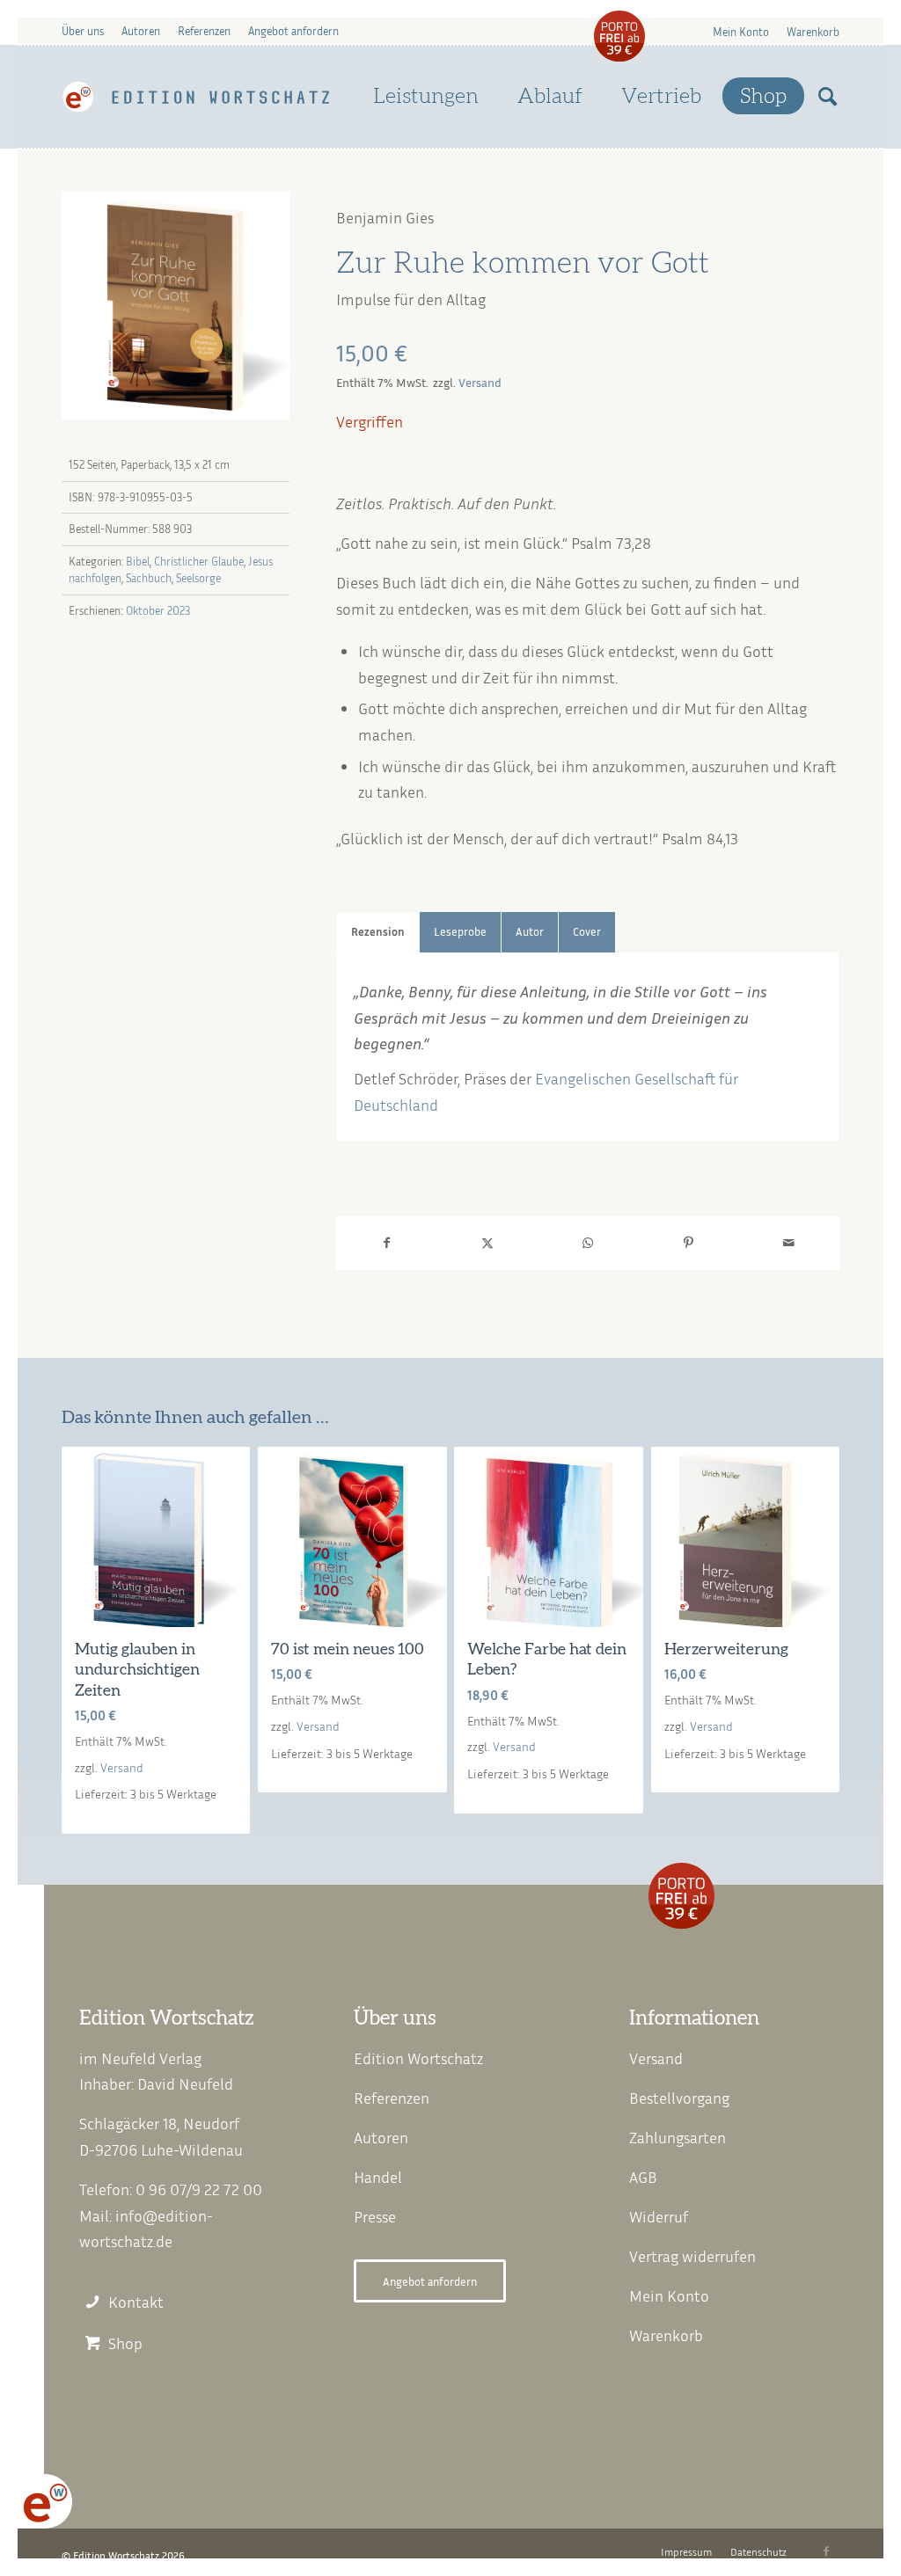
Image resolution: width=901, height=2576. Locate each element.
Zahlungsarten (678, 2137)
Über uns (83, 31)
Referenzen (204, 31)
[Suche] (828, 97)
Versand (480, 382)
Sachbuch (149, 578)
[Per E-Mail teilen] (789, 1243)
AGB (643, 2177)
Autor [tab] (530, 932)
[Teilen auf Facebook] (386, 1243)
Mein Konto (741, 32)
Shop (125, 2343)
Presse (375, 2216)
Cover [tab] (587, 932)
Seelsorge (198, 578)
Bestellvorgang (679, 2098)
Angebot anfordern (293, 31)
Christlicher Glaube (199, 561)
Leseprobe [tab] (460, 932)
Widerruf (659, 2216)
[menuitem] (741, 31)
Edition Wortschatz (418, 2058)
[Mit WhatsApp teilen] (588, 1243)
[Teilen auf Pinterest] (688, 1243)
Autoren (141, 31)
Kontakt (136, 2302)
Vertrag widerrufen (692, 2256)
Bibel (138, 561)
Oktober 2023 (158, 610)
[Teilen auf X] (487, 1243)
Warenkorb (813, 32)
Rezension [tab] (378, 932)
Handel (378, 2177)
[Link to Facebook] (826, 2551)
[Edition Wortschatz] (197, 97)
